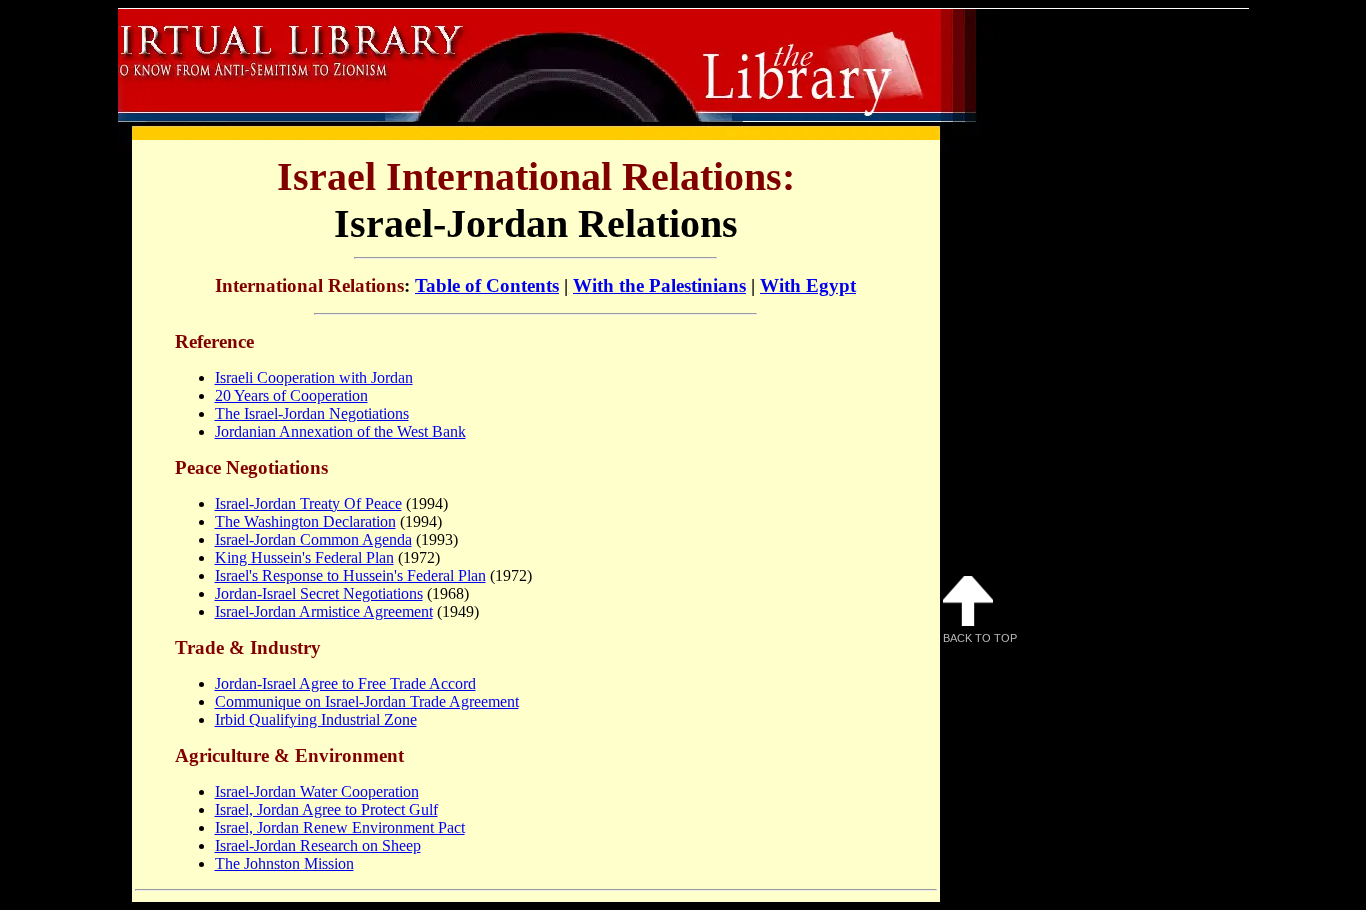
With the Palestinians (659, 285)
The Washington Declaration (305, 521)
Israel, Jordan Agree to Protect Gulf (326, 809)
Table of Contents (487, 285)
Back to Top (980, 638)
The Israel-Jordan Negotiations (312, 413)
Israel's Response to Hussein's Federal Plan (350, 575)
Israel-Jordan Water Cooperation (317, 791)
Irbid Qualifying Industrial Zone (316, 719)
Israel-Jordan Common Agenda (313, 539)
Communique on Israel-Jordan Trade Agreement (367, 701)
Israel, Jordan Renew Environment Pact (340, 827)
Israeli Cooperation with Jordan (314, 377)
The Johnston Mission (284, 863)
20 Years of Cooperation (291, 395)
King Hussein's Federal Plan (304, 557)
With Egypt (808, 285)
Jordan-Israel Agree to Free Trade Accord (345, 683)
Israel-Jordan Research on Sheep (318, 845)
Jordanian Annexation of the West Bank (340, 431)
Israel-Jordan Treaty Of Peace (308, 503)
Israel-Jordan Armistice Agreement (324, 611)
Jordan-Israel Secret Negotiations (319, 593)
